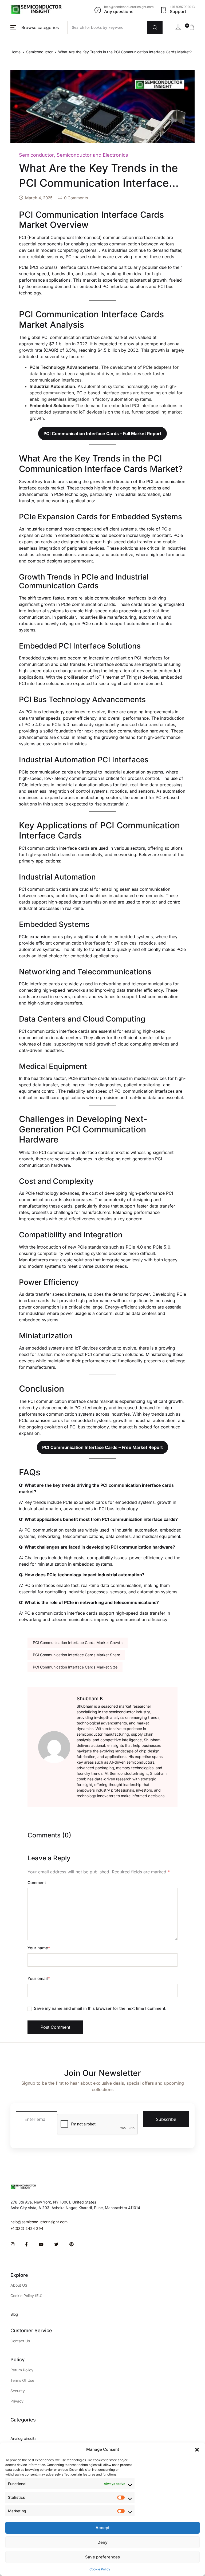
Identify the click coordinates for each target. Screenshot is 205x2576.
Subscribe (166, 2119)
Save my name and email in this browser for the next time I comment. (100, 2008)
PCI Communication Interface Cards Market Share (76, 1655)
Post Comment (55, 2027)
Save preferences (102, 2557)
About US (19, 2285)
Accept (102, 2528)
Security (18, 2391)
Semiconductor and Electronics (92, 155)
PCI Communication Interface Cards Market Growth (78, 1643)
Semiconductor (39, 52)
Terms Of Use (22, 2380)
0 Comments (76, 198)
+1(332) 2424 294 (27, 2228)
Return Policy (22, 2370)
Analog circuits (23, 2438)
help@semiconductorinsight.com (39, 2222)
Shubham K (90, 1698)
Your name (39, 1948)
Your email (39, 1978)
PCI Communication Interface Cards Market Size (75, 1667)
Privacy (17, 2401)
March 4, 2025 (39, 198)
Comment (37, 1883)
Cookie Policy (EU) (26, 2296)
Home (15, 52)
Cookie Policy (100, 2569)
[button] (197, 2449)
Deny (102, 2542)
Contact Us (20, 2341)
